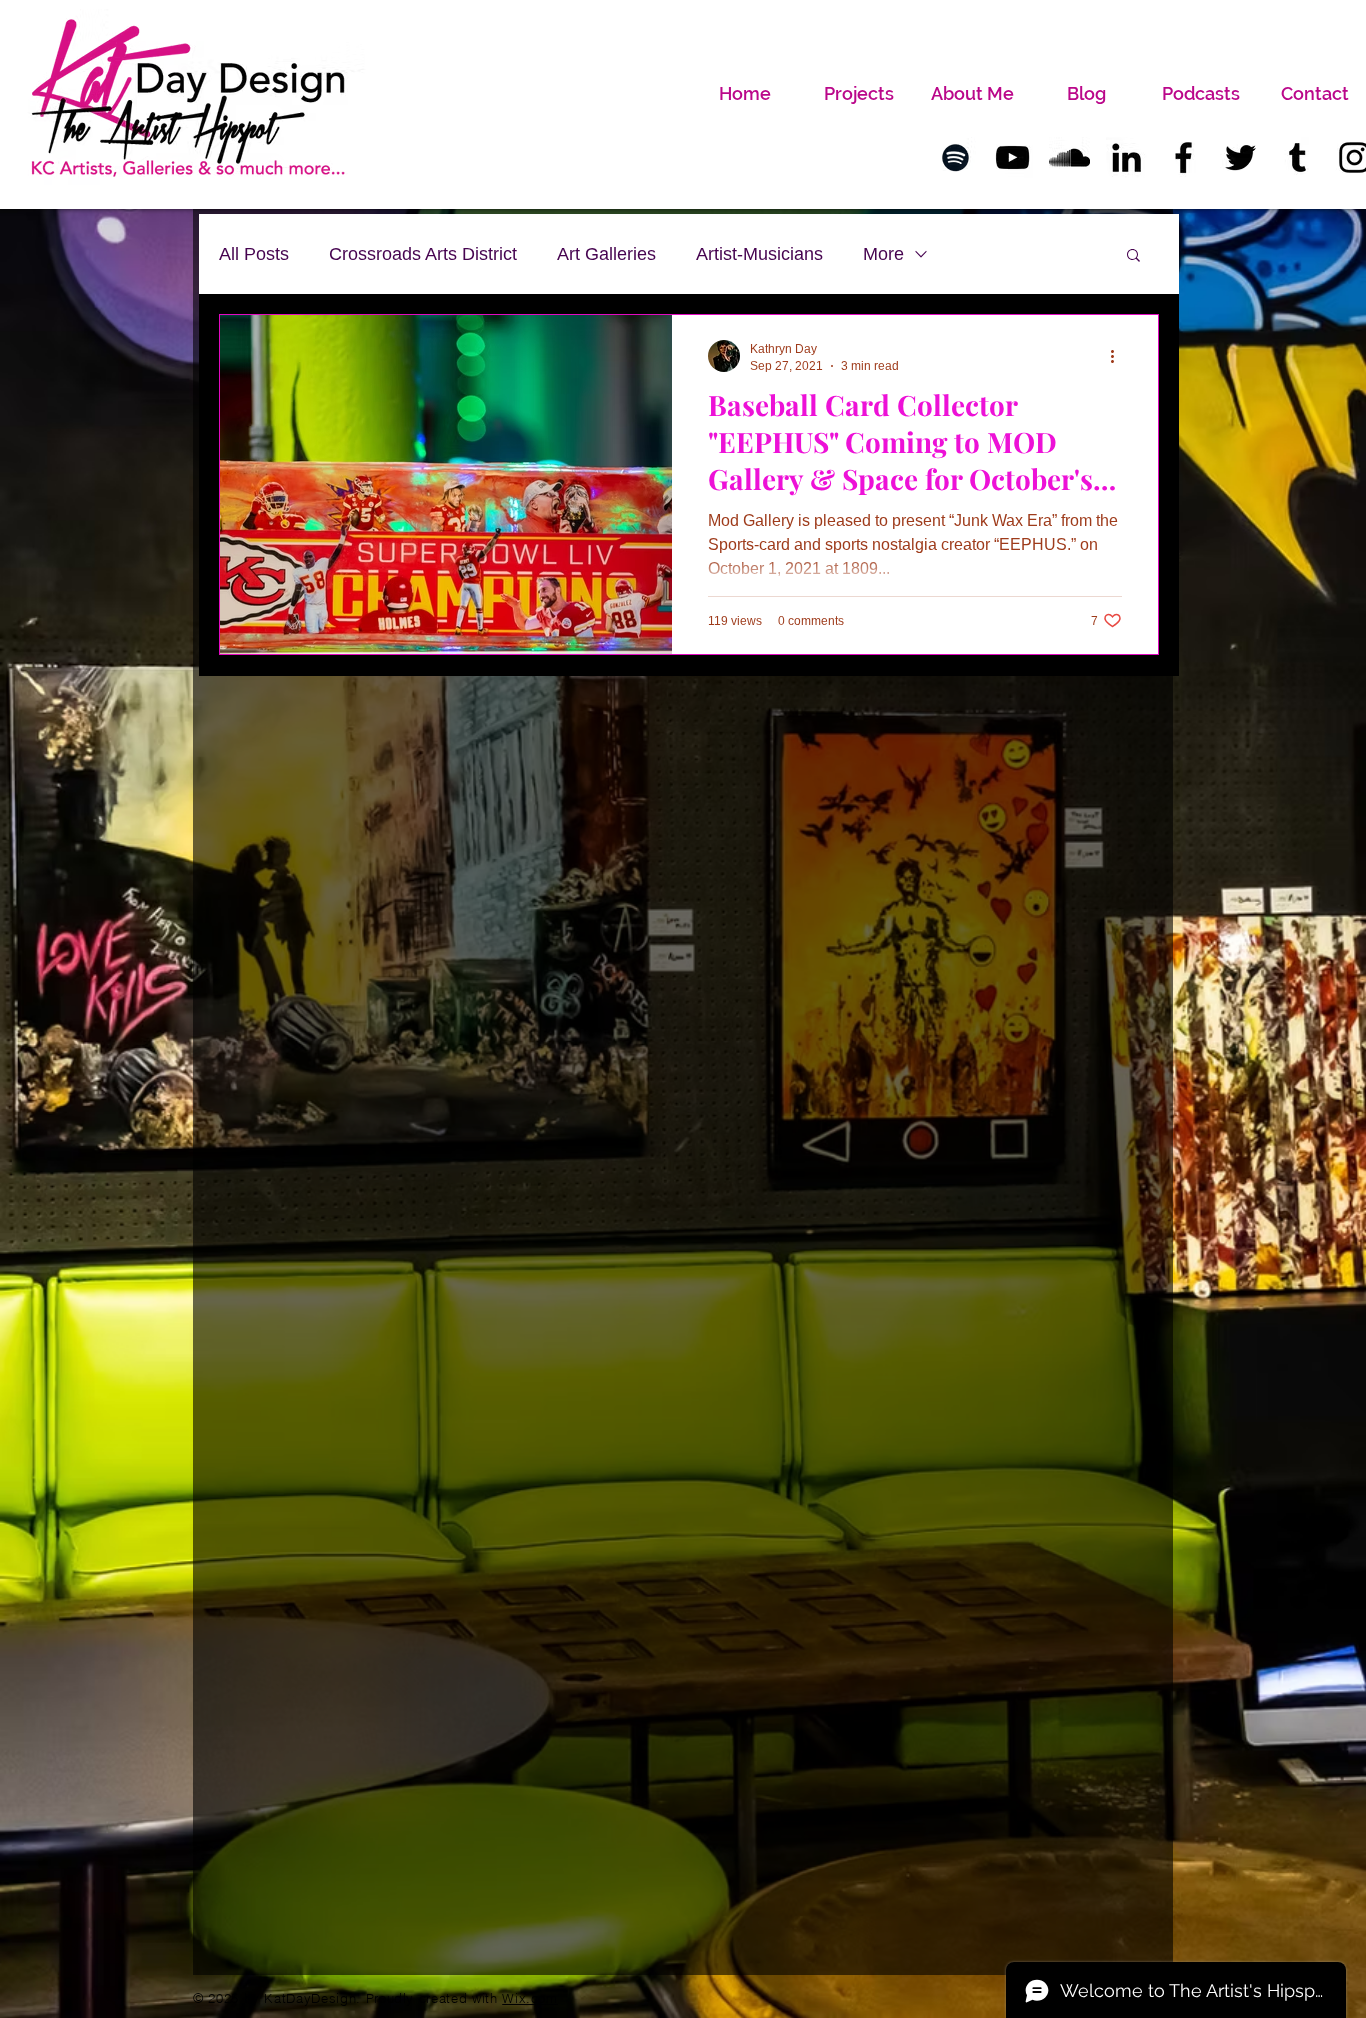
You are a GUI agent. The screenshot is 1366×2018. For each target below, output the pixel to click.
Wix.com (530, 1998)
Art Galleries (606, 254)
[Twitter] (1240, 157)
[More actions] (1119, 356)
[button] (1133, 256)
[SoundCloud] (1069, 157)
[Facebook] (1183, 157)
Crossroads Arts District (423, 254)
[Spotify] (955, 157)
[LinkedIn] (1126, 157)
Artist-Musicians (759, 254)
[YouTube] (1012, 157)
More (883, 254)
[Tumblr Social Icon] (1297, 157)
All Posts (254, 254)
